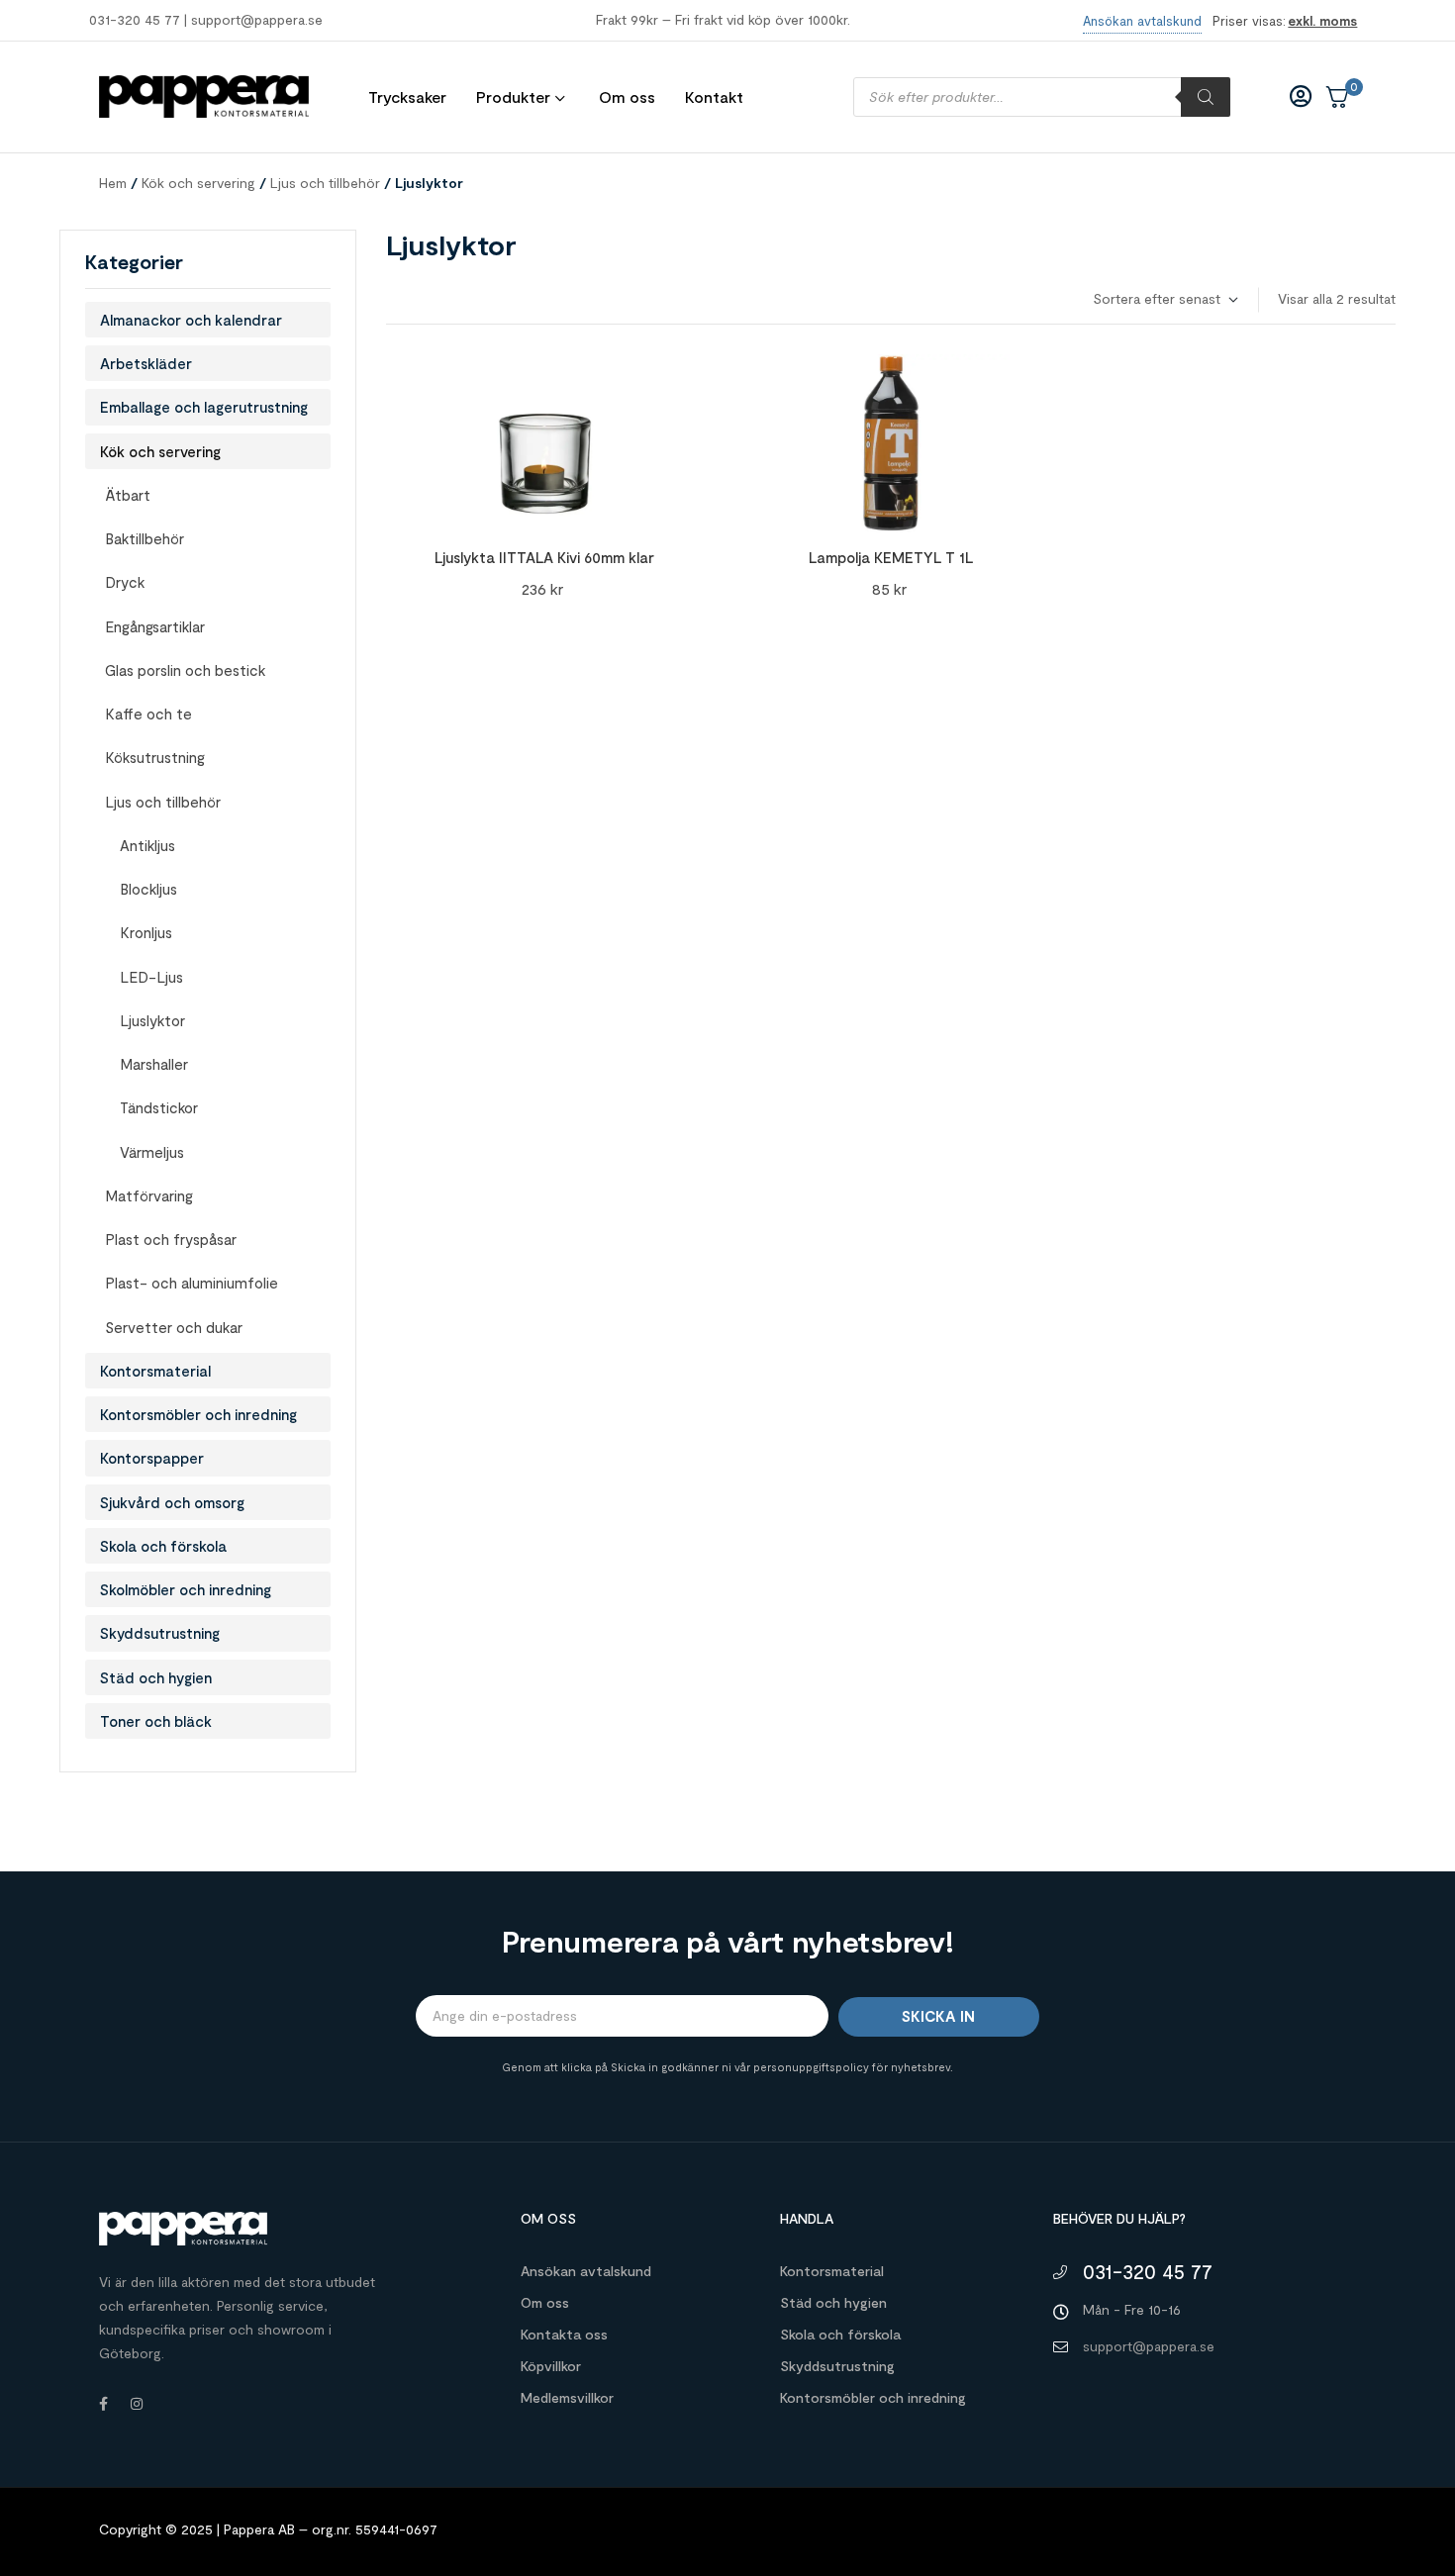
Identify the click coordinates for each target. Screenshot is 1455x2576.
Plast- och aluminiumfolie (192, 1283)
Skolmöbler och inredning (186, 1589)
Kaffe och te (148, 714)
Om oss (545, 2302)
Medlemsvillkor (567, 2397)
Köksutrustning (155, 757)
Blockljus (148, 889)
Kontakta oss (564, 2334)
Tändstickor (159, 1107)
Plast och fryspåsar (171, 1239)
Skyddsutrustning (160, 1633)
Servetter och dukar (174, 1327)
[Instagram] (137, 2404)
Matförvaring (149, 1195)
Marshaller (154, 1064)
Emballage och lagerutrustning (204, 407)
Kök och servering (198, 183)
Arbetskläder (146, 363)
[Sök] (1206, 97)
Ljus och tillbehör (325, 183)
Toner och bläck (156, 1721)
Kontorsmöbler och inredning (198, 1414)
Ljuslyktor (152, 1020)
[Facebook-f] (103, 2404)
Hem (113, 183)
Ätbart (128, 495)
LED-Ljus (151, 977)
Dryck (125, 582)
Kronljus (146, 932)
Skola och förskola (163, 1546)
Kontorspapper (152, 1458)
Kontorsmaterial (155, 1371)
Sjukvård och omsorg (172, 1502)
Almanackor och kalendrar (191, 320)
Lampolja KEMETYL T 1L (891, 557)
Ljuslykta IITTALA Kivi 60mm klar (544, 557)
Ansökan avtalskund (586, 2271)
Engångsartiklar (155, 626)
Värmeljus (152, 1152)
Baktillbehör (145, 538)
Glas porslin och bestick (185, 670)
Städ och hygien (156, 1677)
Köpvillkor (551, 2366)
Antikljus (147, 845)
